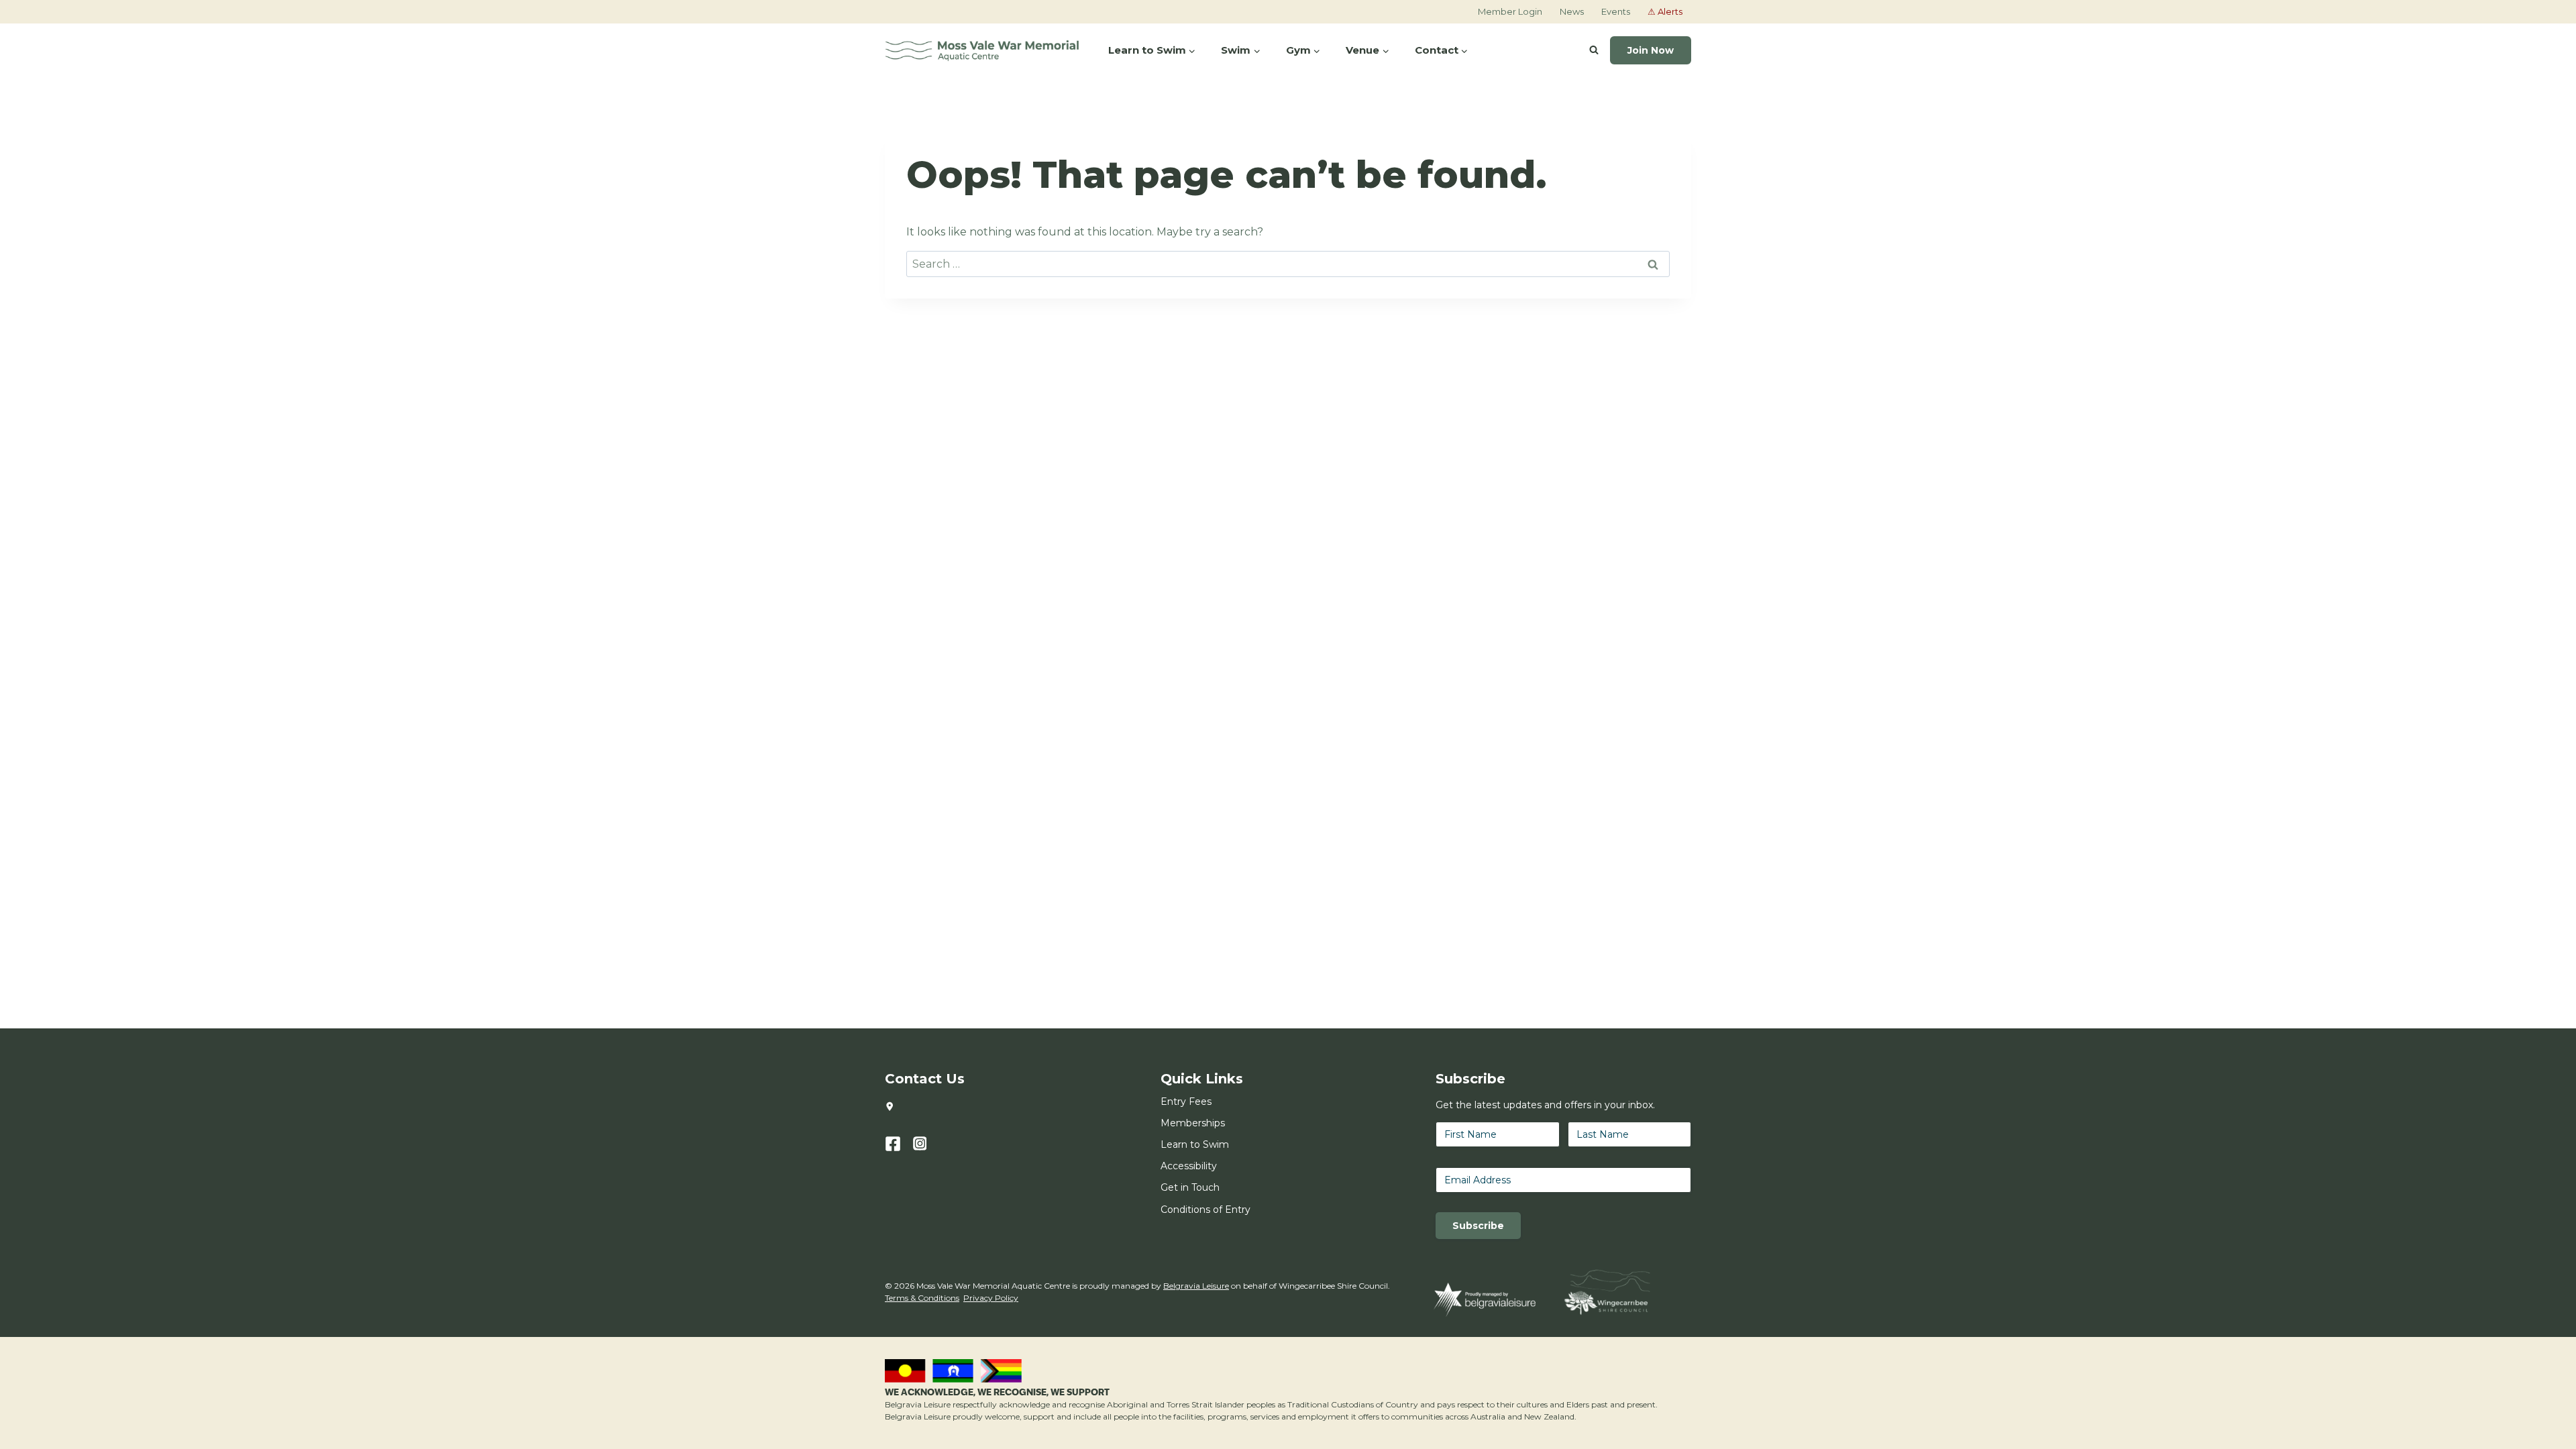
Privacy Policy (991, 1298)
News (1572, 11)
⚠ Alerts (1665, 11)
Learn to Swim (1195, 1144)
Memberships (1193, 1123)
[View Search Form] (1594, 50)
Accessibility (1189, 1166)
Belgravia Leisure (1196, 1286)
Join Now (1651, 50)
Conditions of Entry (1205, 1210)
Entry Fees (1186, 1102)
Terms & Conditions (922, 1298)
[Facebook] (899, 1144)
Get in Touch (1190, 1187)
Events (1616, 11)
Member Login (1510, 11)
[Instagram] (927, 1144)
